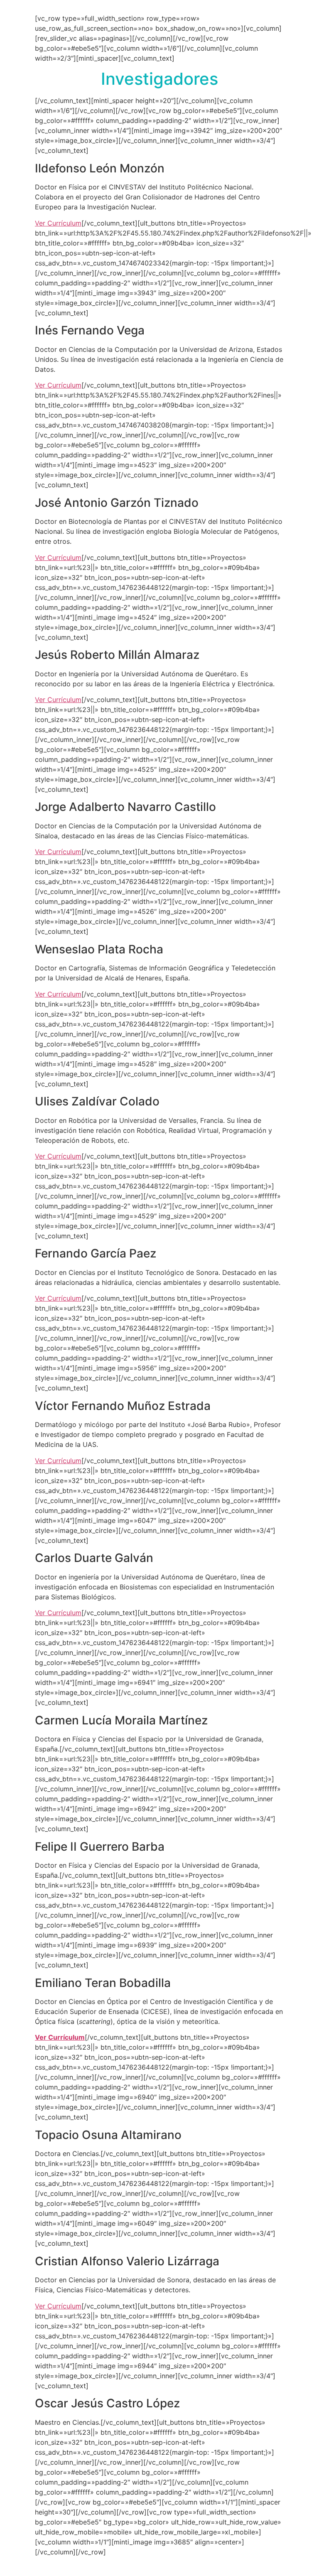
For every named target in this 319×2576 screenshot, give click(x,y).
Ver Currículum (58, 223)
